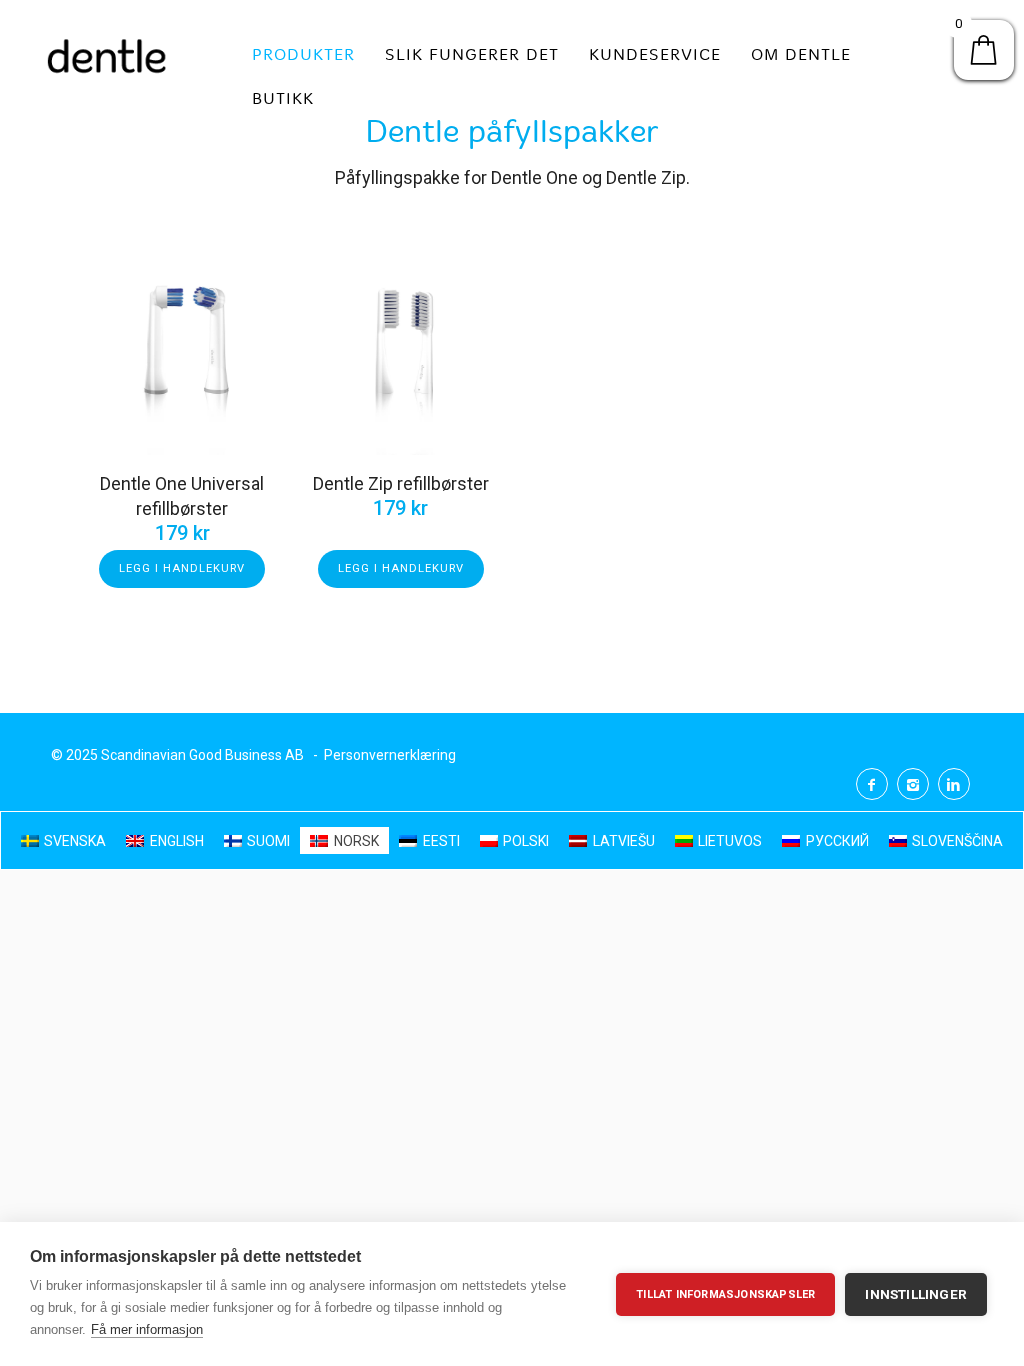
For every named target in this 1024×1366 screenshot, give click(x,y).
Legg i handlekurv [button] (182, 568)
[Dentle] (107, 55)
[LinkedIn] (954, 784)
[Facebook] (872, 784)
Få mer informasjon (147, 1329)
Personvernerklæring (390, 755)
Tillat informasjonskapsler (725, 1294)
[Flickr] (913, 784)
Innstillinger (916, 1294)
